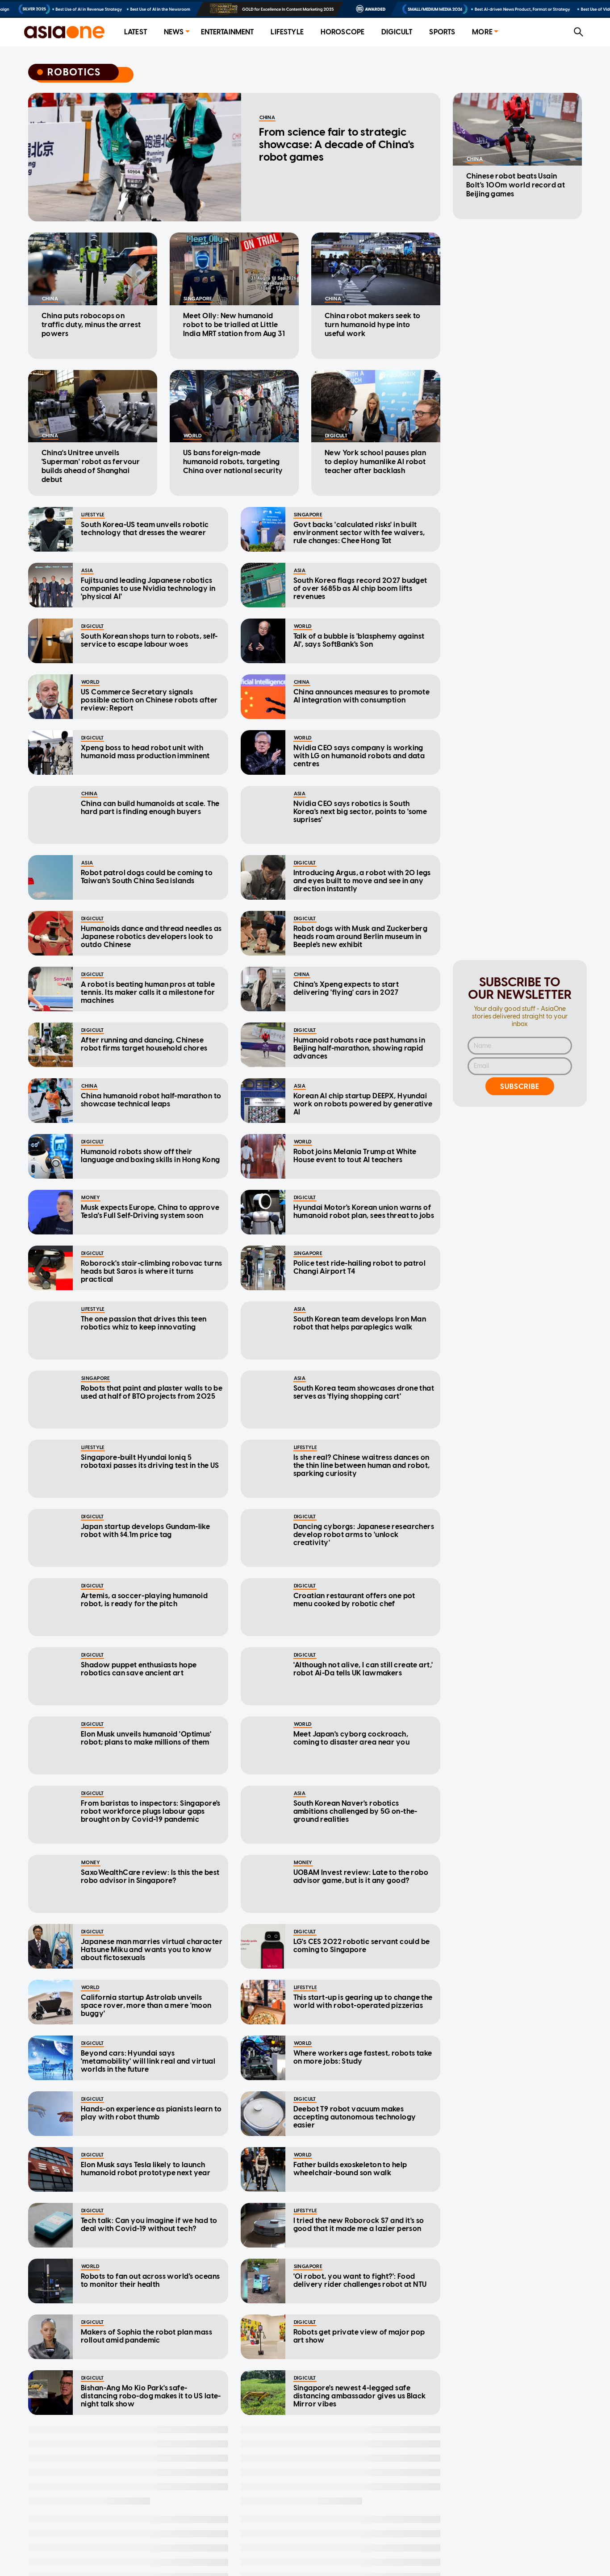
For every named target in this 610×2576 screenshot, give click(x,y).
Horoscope (343, 32)
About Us (140, 2551)
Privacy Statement (295, 2551)
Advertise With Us (209, 2551)
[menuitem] (136, 32)
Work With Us (373, 2551)
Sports (442, 32)
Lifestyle (287, 32)
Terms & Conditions (453, 2551)
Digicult (397, 32)
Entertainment (228, 32)
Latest (136, 32)
